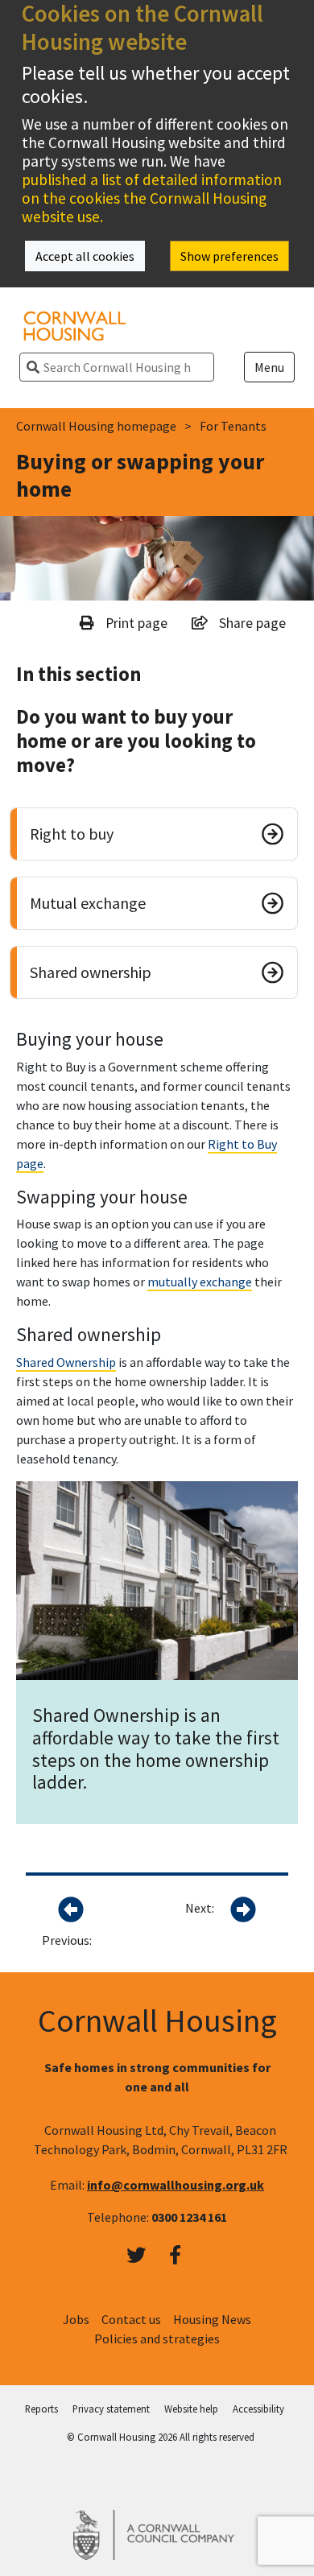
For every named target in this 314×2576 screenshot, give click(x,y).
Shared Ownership (66, 1362)
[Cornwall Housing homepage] (75, 324)
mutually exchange (200, 1282)
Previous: (67, 1940)
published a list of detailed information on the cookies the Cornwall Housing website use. (152, 198)
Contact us (131, 2319)
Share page (251, 623)
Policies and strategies (157, 2339)
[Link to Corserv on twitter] (136, 2256)
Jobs (76, 2319)
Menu (269, 367)
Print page (135, 623)
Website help (191, 2409)
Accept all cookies (85, 256)
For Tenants (233, 426)
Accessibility (258, 2409)
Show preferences (229, 256)
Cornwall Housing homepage (96, 426)
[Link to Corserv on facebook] (175, 2256)
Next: (200, 1908)
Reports (41, 2409)
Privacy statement (111, 2409)
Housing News (212, 2319)
